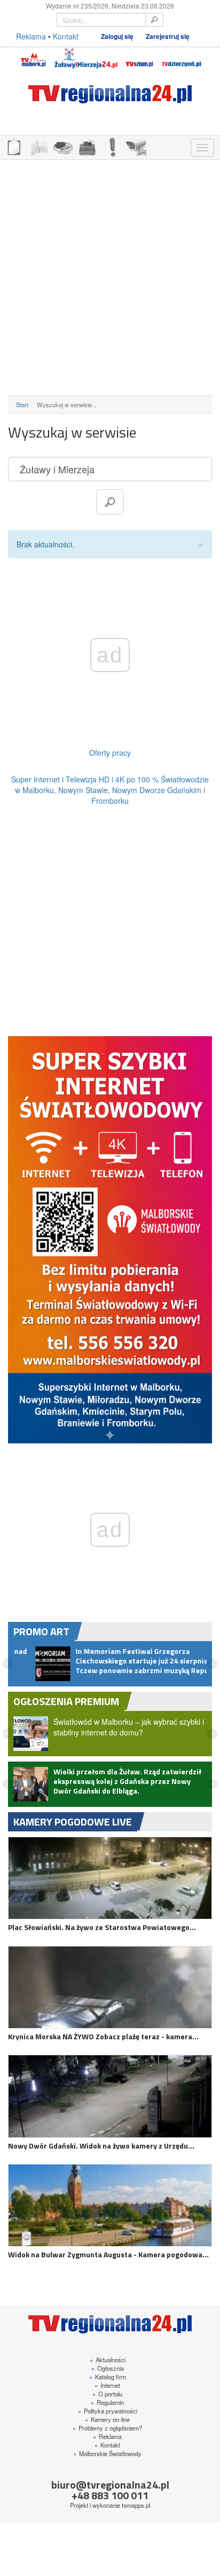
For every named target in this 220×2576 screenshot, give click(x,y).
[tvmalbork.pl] (33, 58)
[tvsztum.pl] (140, 58)
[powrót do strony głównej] (110, 94)
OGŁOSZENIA (13, 146)
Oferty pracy (110, 753)
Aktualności (108, 2368)
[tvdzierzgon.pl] (182, 58)
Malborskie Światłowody (107, 2461)
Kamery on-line (107, 2427)
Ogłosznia (108, 2376)
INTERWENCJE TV (112, 146)
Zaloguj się (117, 37)
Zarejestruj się (168, 37)
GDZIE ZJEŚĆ (62, 146)
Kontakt (66, 36)
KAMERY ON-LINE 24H (136, 146)
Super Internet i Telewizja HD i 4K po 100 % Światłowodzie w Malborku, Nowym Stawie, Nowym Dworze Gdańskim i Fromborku (110, 790)
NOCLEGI (87, 146)
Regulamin (107, 2410)
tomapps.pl (136, 2513)
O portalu (107, 2402)
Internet (107, 2393)
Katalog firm (108, 2385)
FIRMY (38, 146)
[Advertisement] (110, 278)
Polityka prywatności (108, 2419)
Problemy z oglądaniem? (107, 2436)
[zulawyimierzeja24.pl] (86, 58)
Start (22, 405)
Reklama (31, 36)
